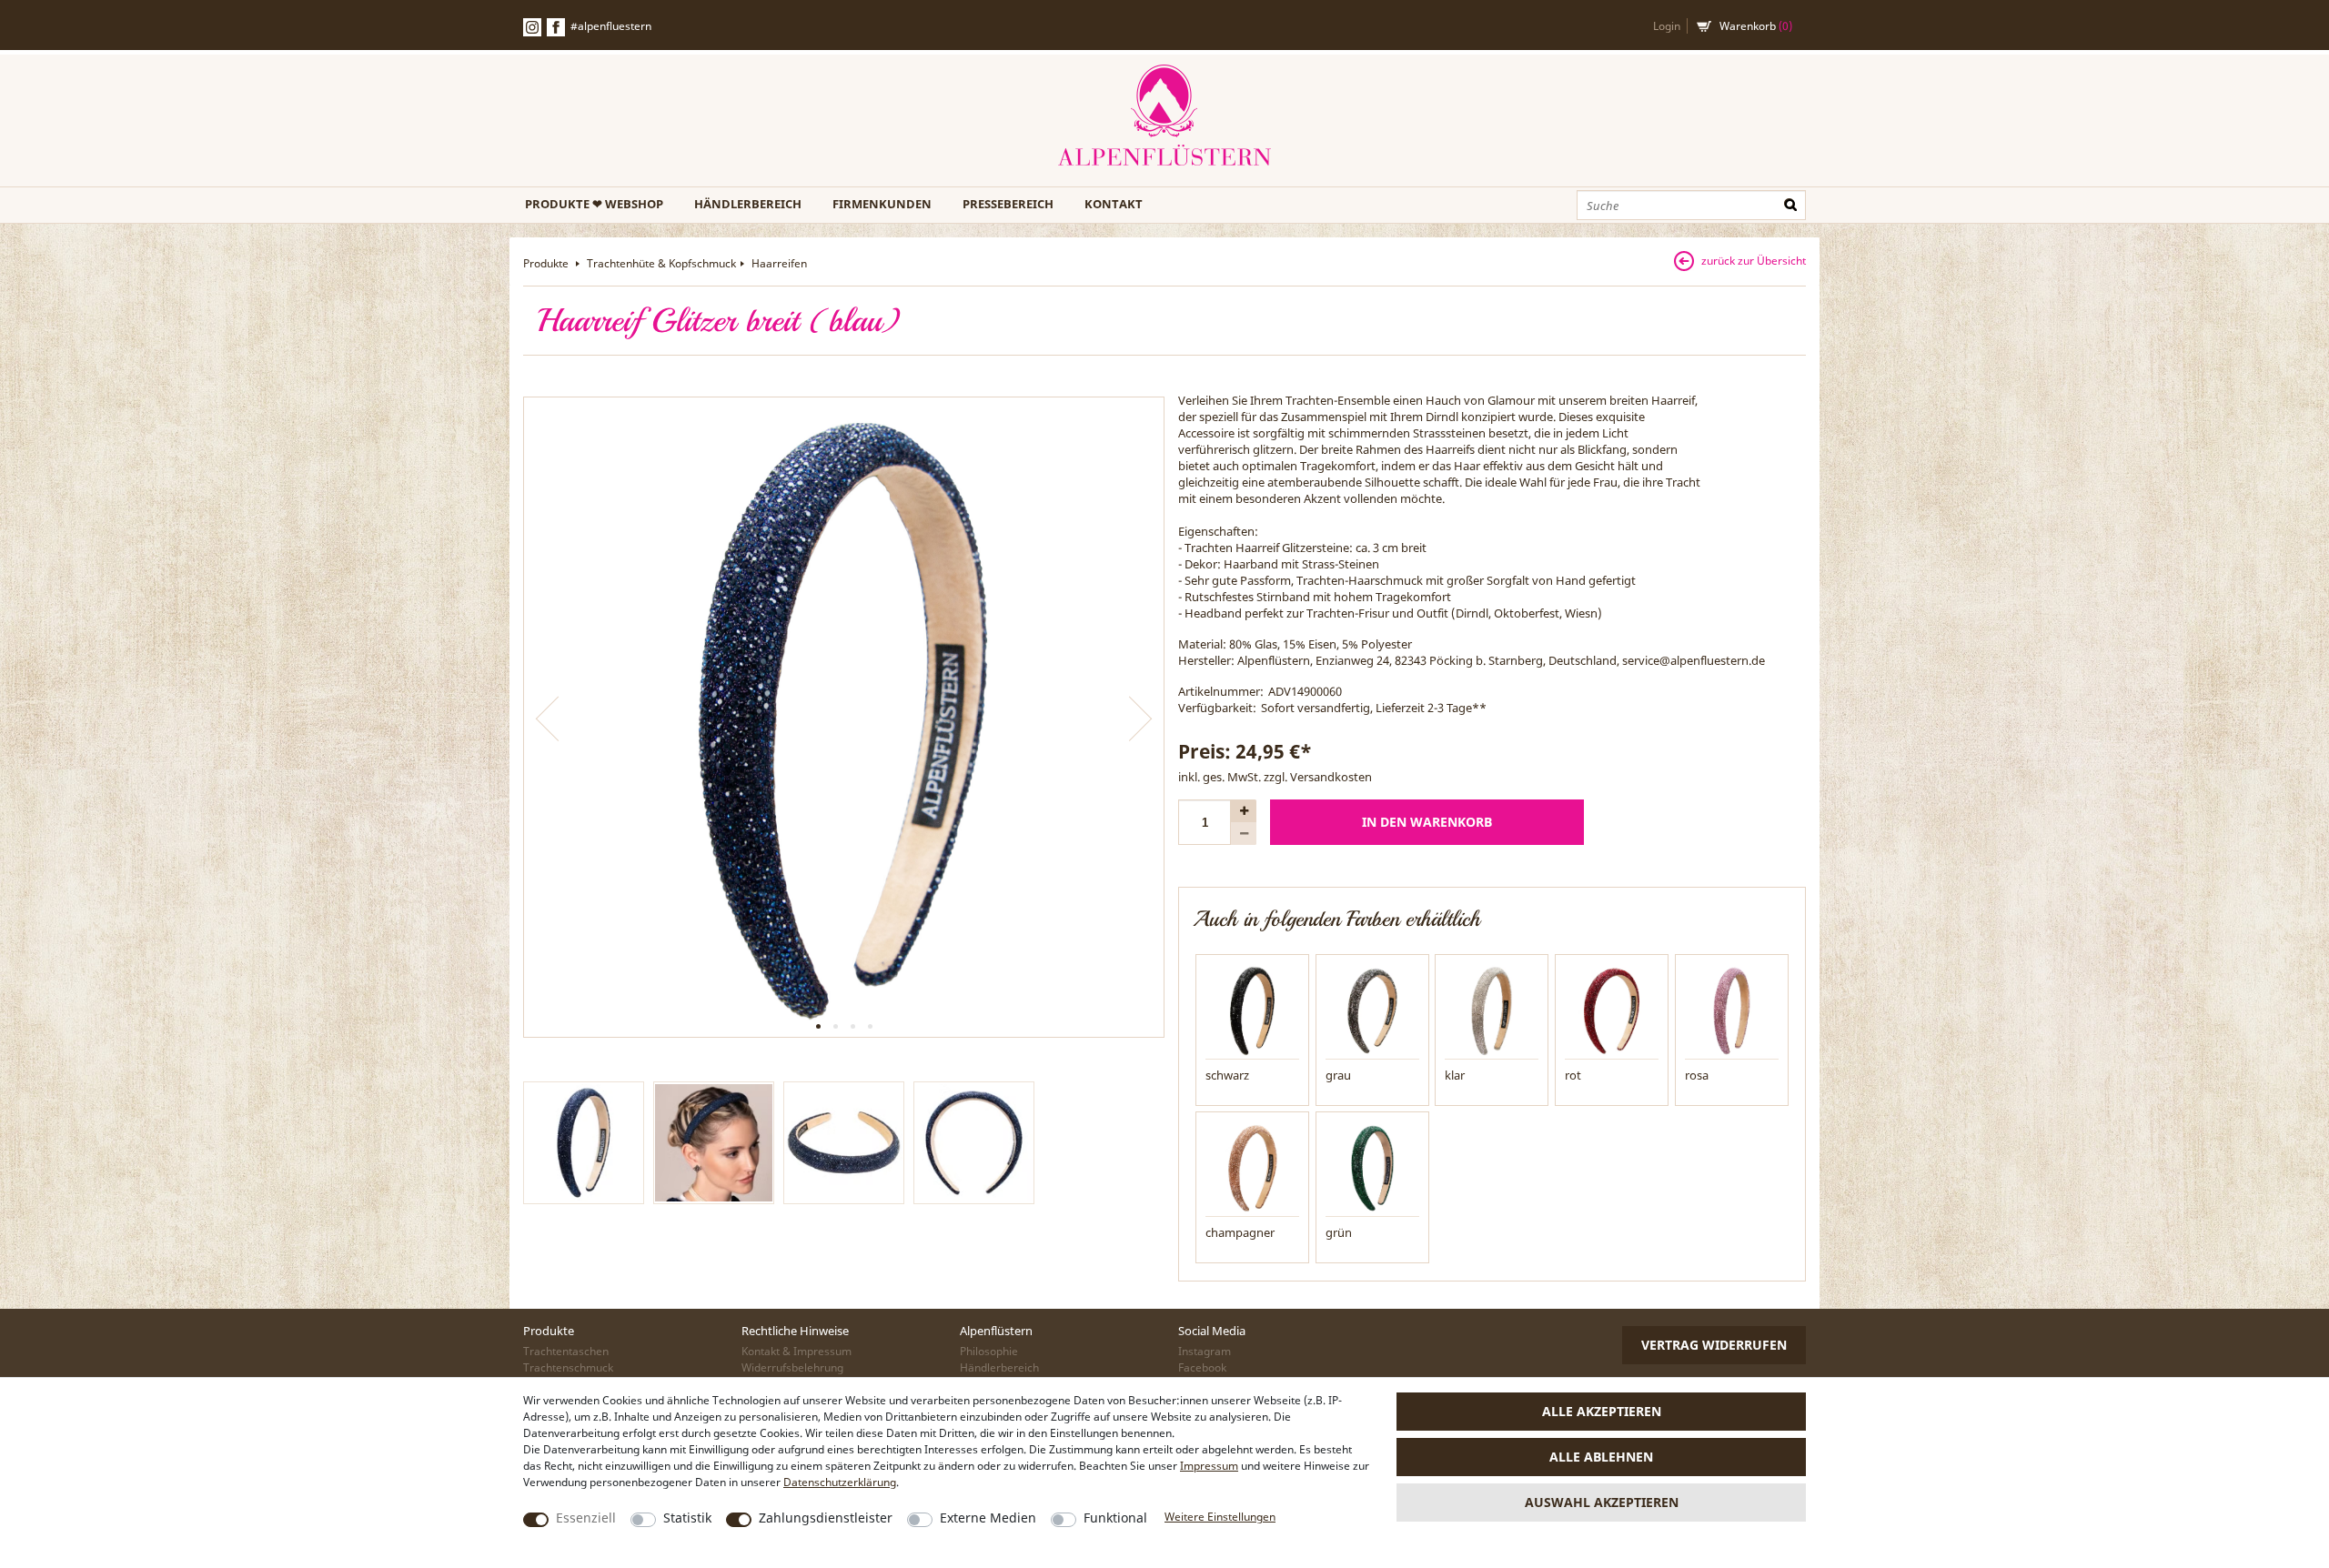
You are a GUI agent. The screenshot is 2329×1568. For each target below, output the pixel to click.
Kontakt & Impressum (796, 1351)
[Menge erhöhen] (1244, 811)
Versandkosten (1331, 777)
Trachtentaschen (566, 1351)
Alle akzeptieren (1602, 1411)
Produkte (547, 263)
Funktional (1115, 1518)
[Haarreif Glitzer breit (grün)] (1372, 1167)
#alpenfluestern (611, 26)
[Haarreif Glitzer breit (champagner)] (1252, 1167)
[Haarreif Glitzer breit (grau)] (1372, 1010)
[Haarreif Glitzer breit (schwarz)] (1252, 1010)
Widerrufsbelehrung (792, 1367)
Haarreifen (779, 263)
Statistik (687, 1518)
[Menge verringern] (1244, 834)
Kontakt (1114, 204)
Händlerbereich (748, 204)
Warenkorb (1756, 26)
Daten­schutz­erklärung (840, 1482)
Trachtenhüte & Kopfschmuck (661, 263)
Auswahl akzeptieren (1602, 1502)
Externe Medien (988, 1518)
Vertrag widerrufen (1714, 1345)
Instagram (1205, 1351)
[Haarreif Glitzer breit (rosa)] (1732, 1010)
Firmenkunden (882, 204)
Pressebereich (1008, 204)
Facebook (556, 27)
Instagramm (532, 27)
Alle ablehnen (1601, 1457)
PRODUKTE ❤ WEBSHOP (594, 204)
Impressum (1209, 1466)
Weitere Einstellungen (1220, 1517)
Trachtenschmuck (568, 1367)
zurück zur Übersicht (1754, 261)
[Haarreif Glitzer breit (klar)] (1492, 1010)
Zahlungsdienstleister (826, 1518)
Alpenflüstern (1164, 116)
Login (1667, 26)
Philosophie (989, 1351)
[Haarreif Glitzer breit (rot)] (1612, 1010)
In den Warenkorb (1427, 822)
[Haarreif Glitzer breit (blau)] (844, 717)
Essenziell (586, 1518)
